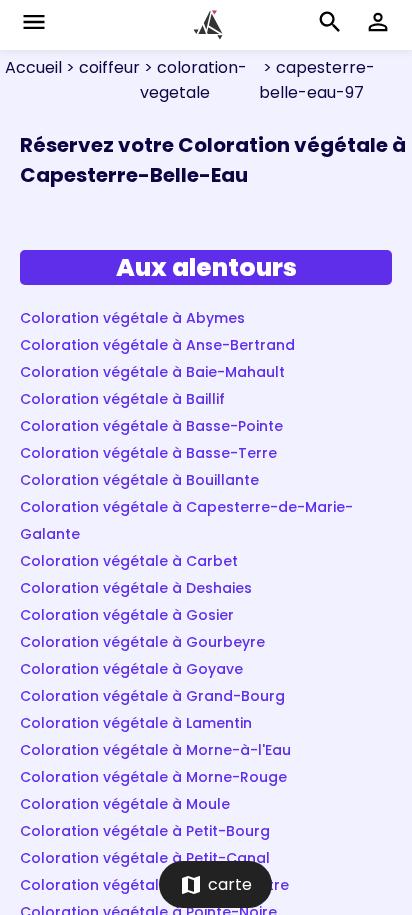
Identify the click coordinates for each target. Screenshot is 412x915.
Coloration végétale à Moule (125, 804)
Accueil (33, 67)
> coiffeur (101, 67)
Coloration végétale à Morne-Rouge (153, 777)
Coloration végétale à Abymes (132, 318)
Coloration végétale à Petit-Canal (145, 858)
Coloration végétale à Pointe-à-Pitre (154, 885)
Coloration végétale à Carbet (129, 561)
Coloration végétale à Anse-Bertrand (157, 345)
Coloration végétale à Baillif (122, 399)
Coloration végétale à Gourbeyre (142, 642)
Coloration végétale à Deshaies (136, 588)
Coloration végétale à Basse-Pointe (151, 426)
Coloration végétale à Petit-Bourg (145, 831)
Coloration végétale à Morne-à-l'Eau (155, 750)
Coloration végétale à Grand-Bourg (152, 696)
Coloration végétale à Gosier (127, 615)
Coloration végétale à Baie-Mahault (152, 372)
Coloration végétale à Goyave (131, 669)
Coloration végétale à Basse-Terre (148, 453)
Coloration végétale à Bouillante (139, 480)
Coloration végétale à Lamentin (136, 723)
